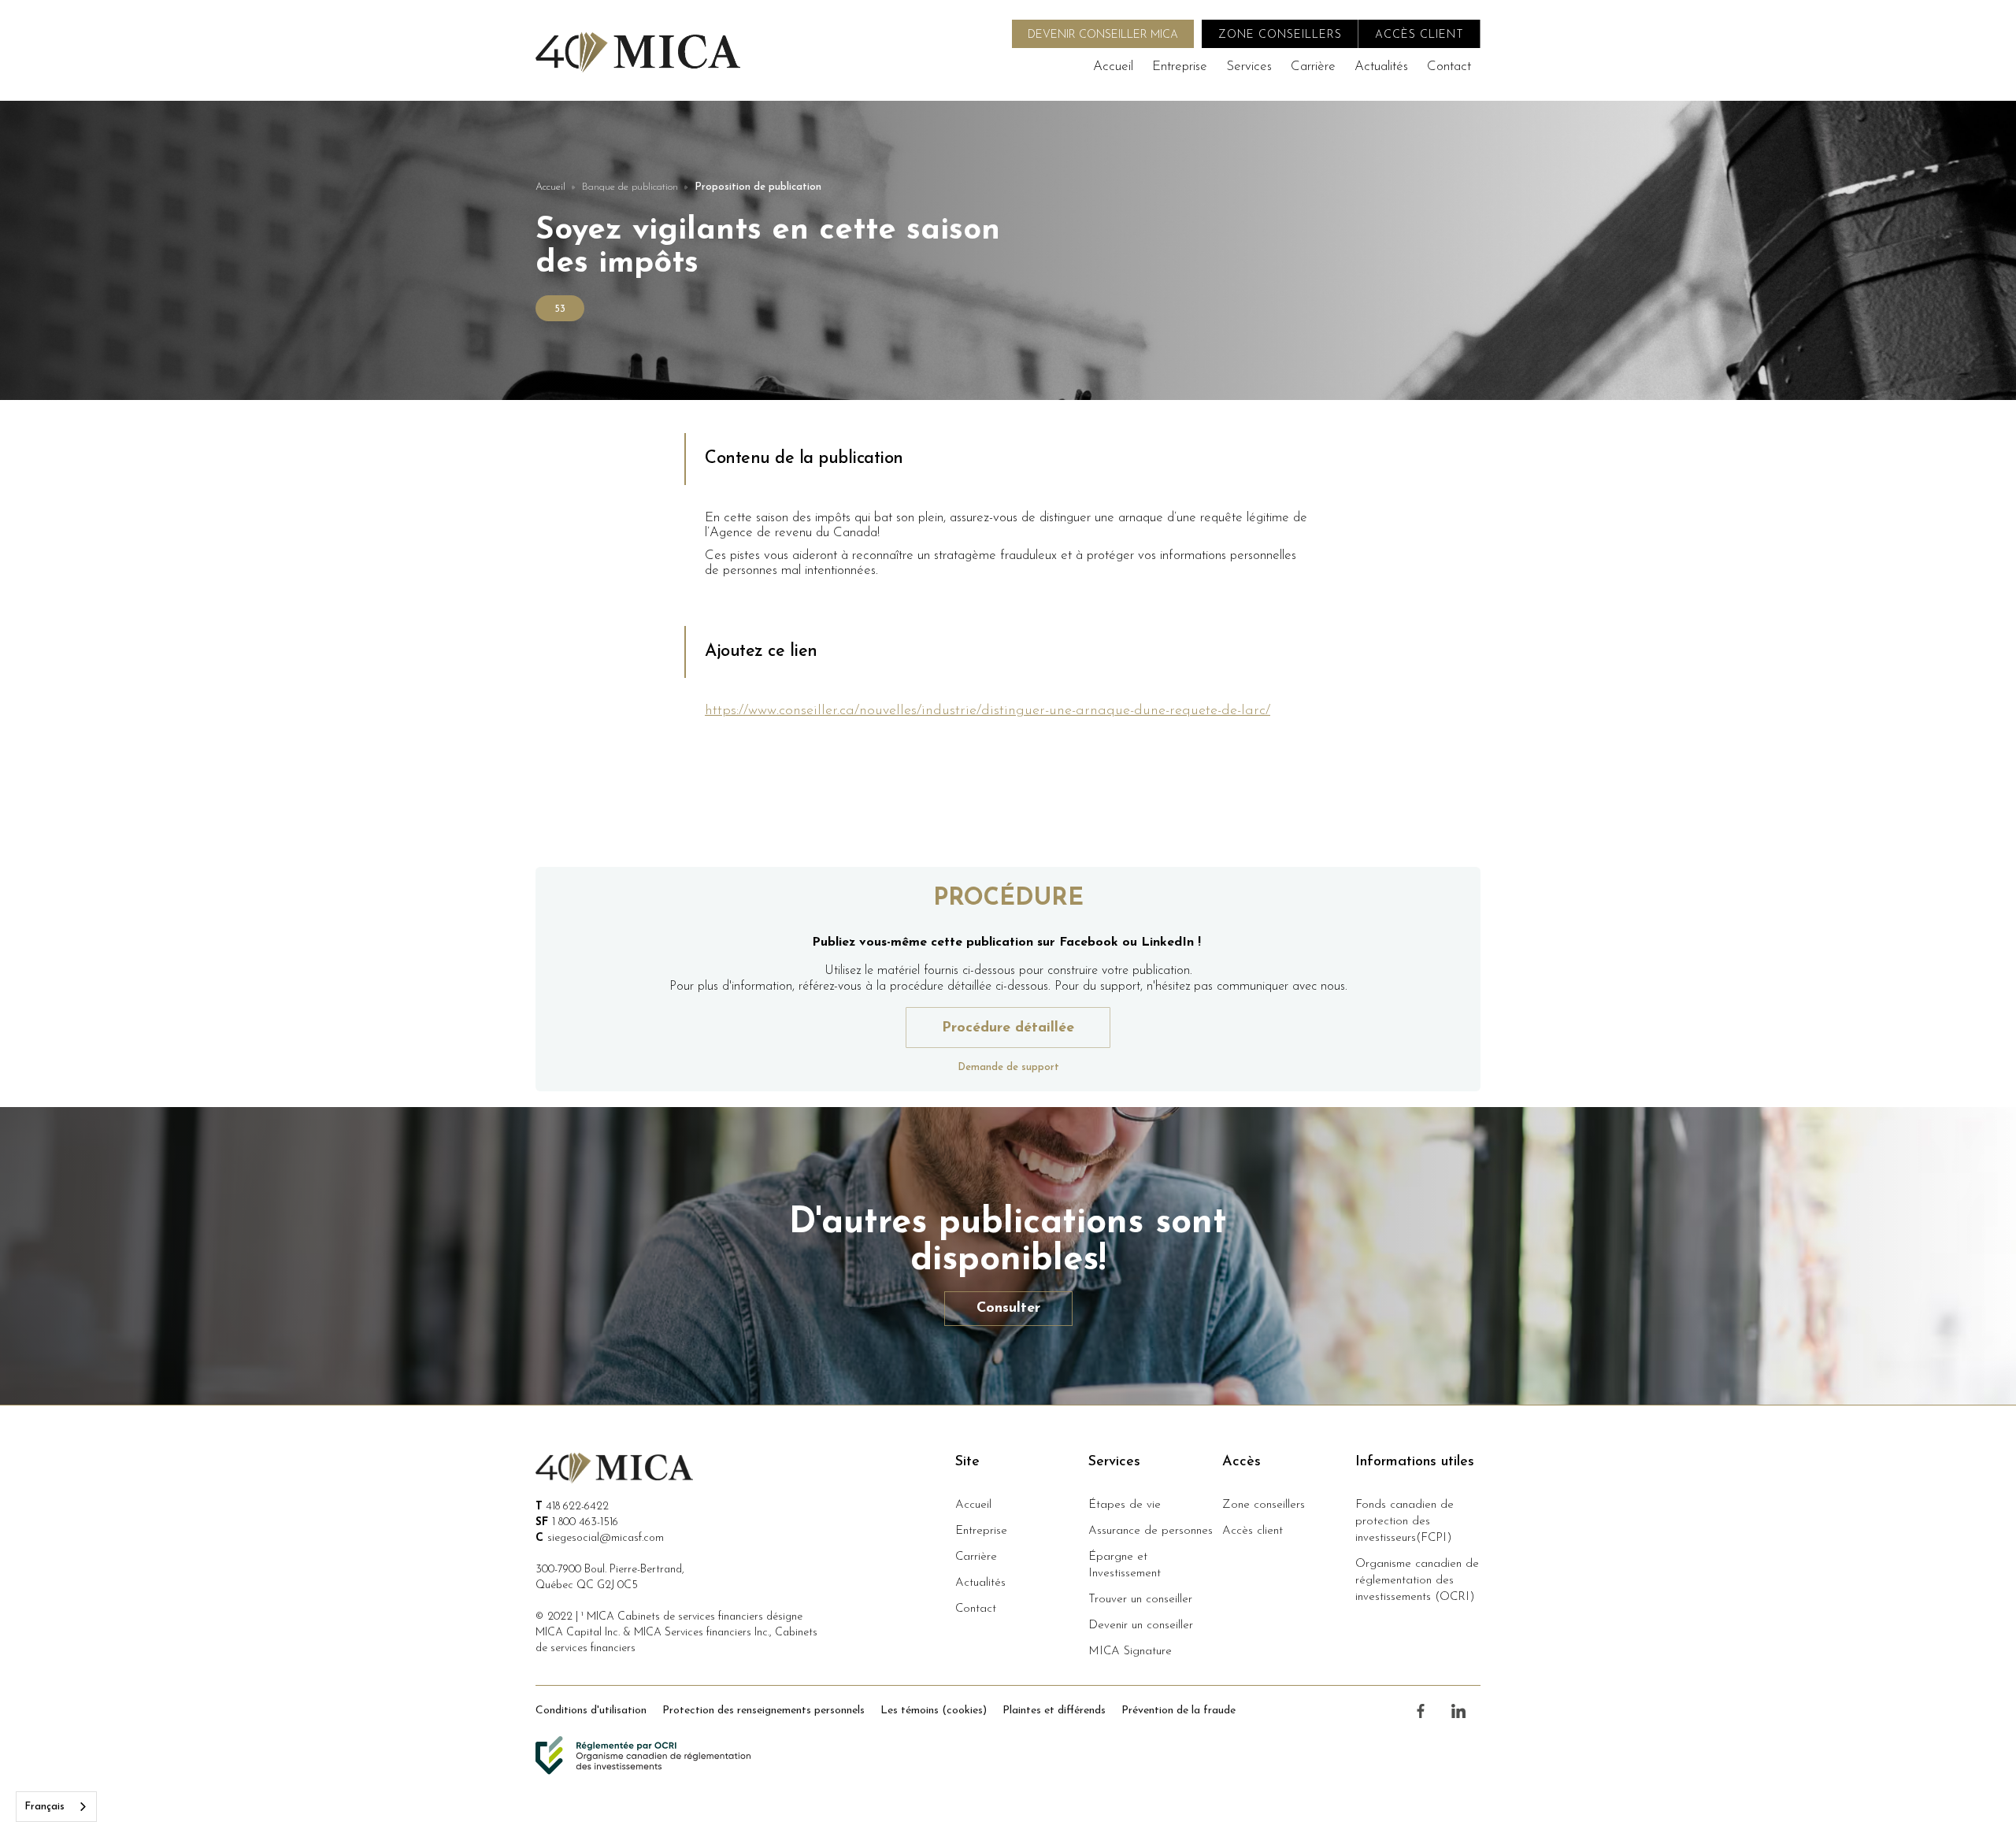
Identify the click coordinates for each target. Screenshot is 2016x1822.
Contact (1449, 67)
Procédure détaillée (1008, 1028)
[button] (1249, 67)
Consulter (1008, 1309)
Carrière (1313, 67)
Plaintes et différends (1054, 1711)
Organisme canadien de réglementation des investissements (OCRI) (1417, 1581)
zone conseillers (1280, 35)
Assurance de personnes (1151, 1531)
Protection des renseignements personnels (763, 1711)
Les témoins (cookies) (934, 1711)
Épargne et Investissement (1125, 1565)
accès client (1419, 35)
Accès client (1253, 1531)
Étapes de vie (1125, 1505)
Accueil (1113, 67)
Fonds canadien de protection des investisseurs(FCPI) (1405, 1522)
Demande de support (1008, 1067)
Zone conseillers (1264, 1505)
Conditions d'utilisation (591, 1711)
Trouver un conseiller (1140, 1600)
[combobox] (56, 1807)
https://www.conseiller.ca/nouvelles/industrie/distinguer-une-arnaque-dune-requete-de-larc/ (988, 711)
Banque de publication (630, 187)
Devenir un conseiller (1141, 1626)
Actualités (1381, 67)
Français (44, 1807)
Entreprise (1180, 67)
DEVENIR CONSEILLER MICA (1103, 35)
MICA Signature (1130, 1652)
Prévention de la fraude (1178, 1711)
